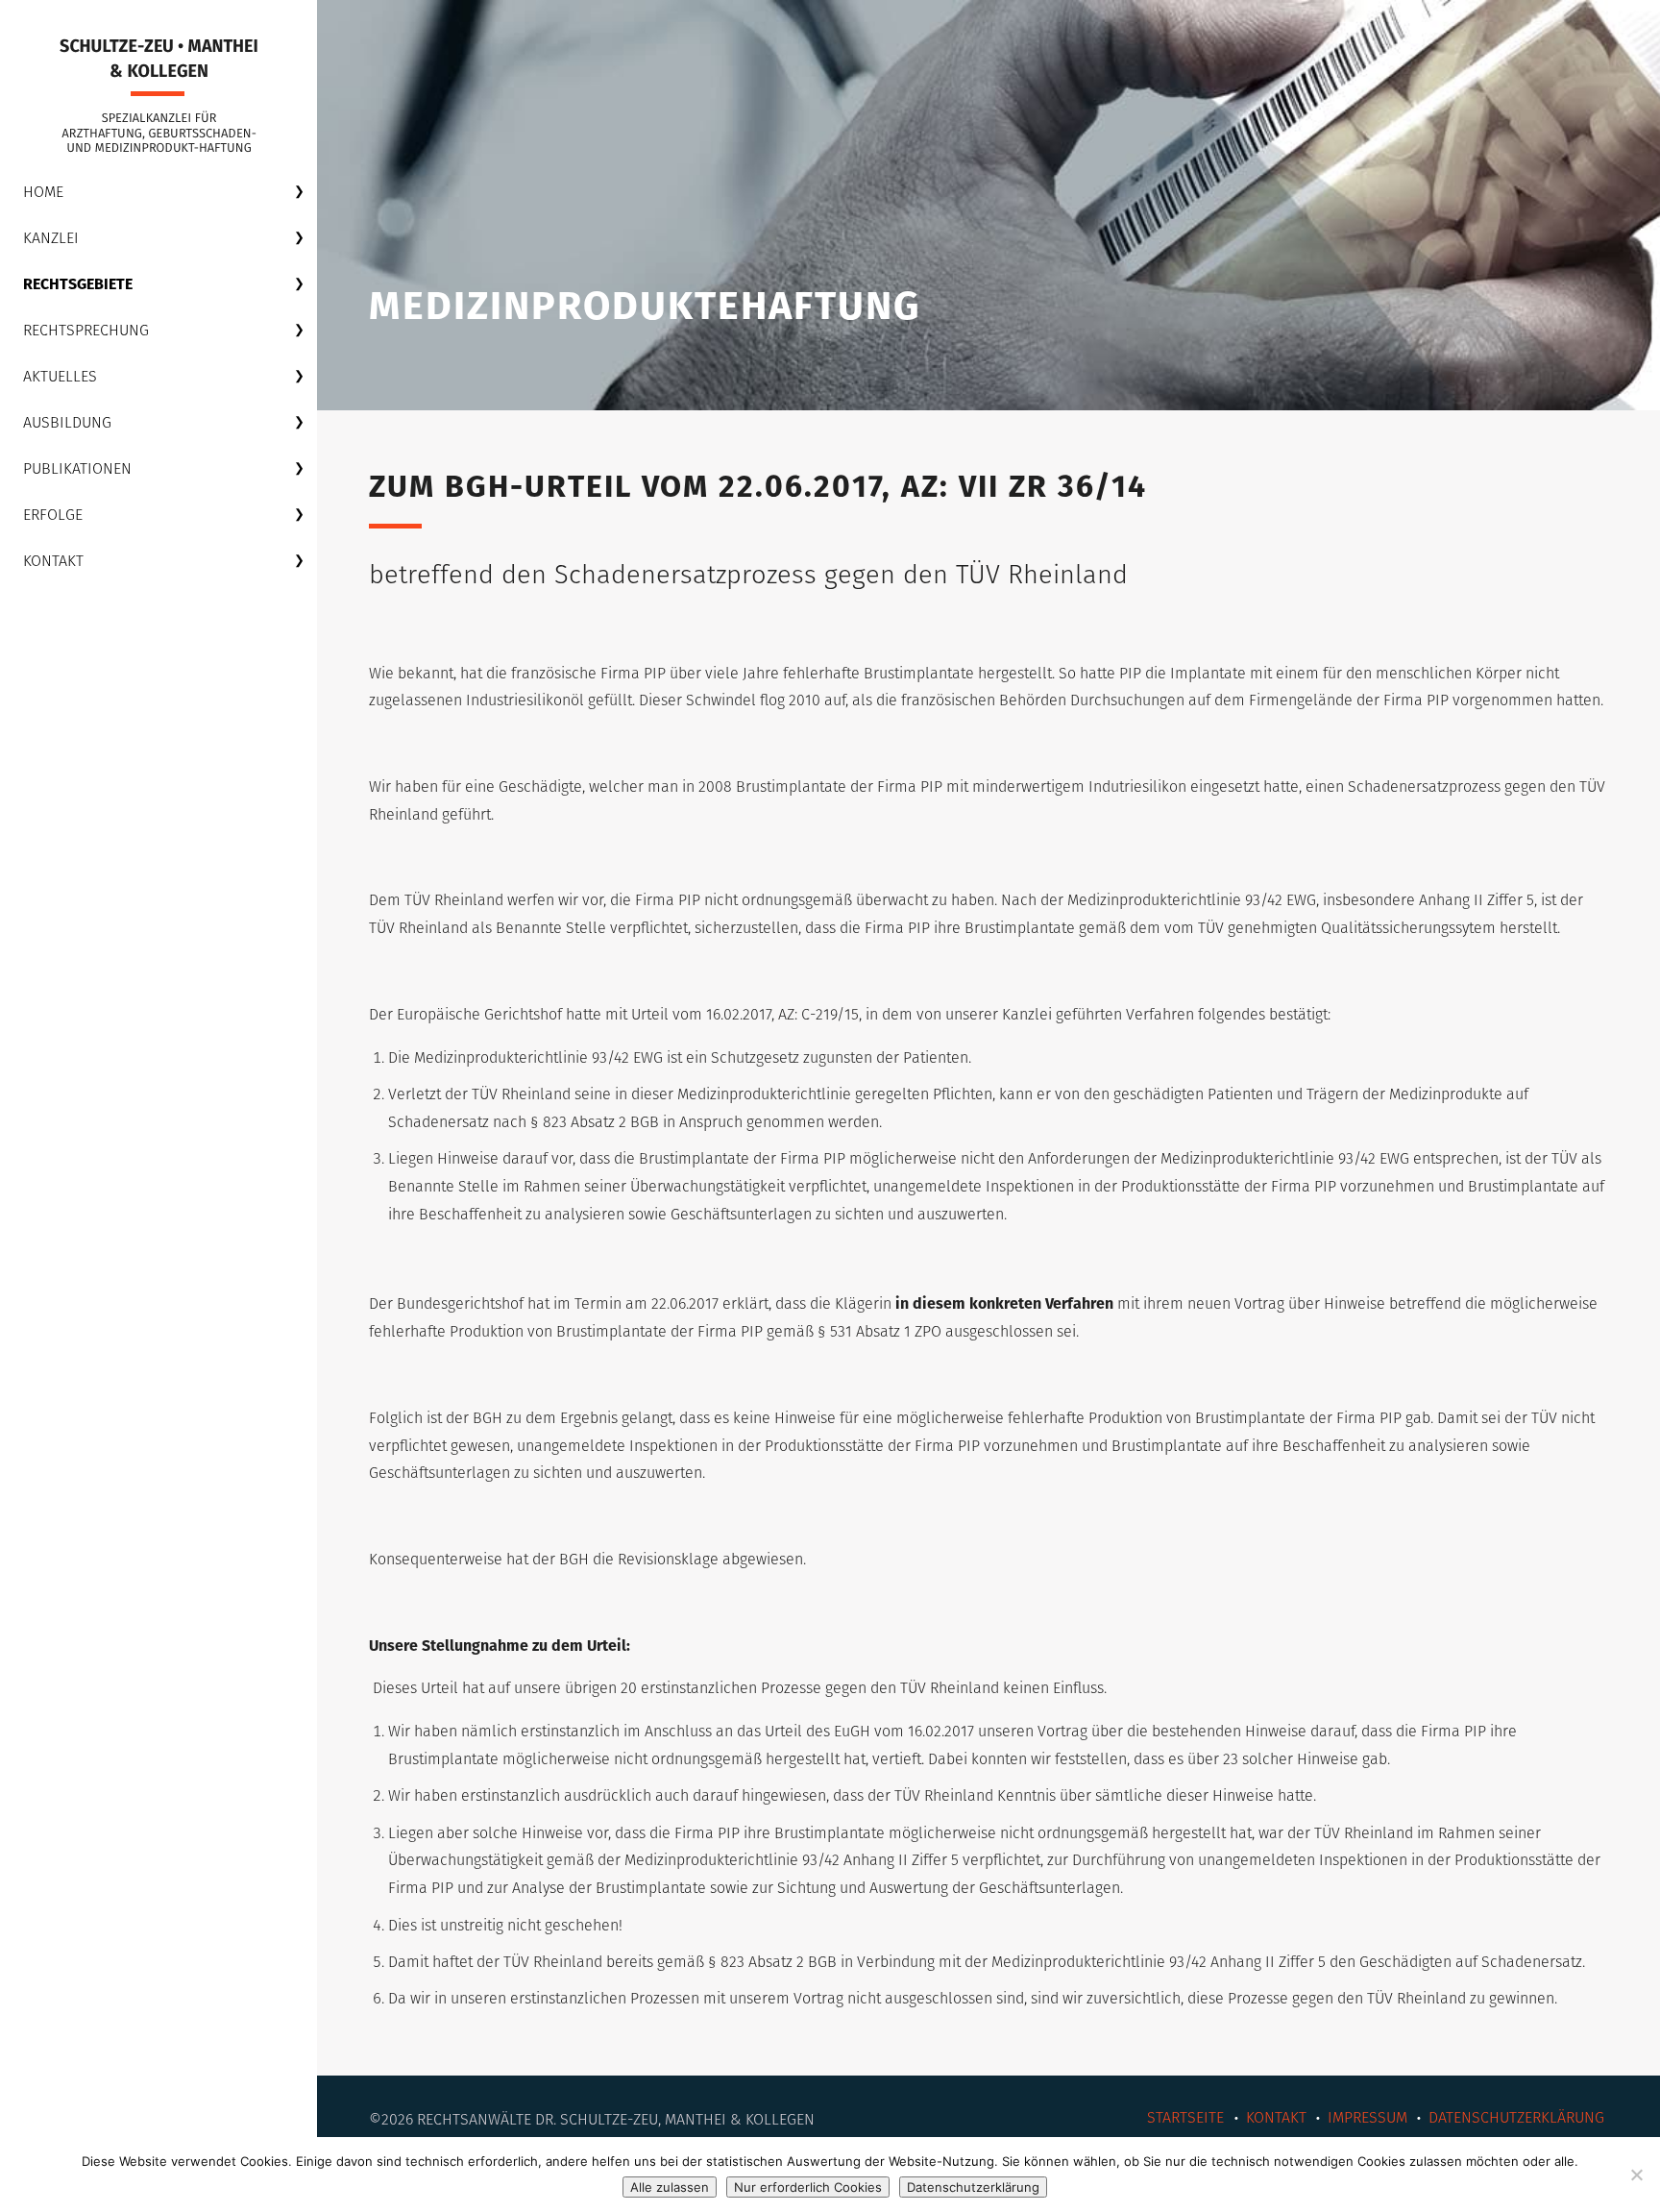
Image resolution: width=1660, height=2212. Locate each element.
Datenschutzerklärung (1516, 2117)
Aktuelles (60, 376)
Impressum (1367, 2117)
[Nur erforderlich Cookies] (1636, 2175)
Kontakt (53, 561)
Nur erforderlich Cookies (808, 2187)
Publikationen (77, 468)
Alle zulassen (670, 2187)
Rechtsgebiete (78, 284)
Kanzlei (51, 238)
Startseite (1185, 2117)
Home (43, 192)
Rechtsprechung (86, 330)
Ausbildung (67, 422)
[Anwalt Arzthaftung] (159, 96)
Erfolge (53, 515)
